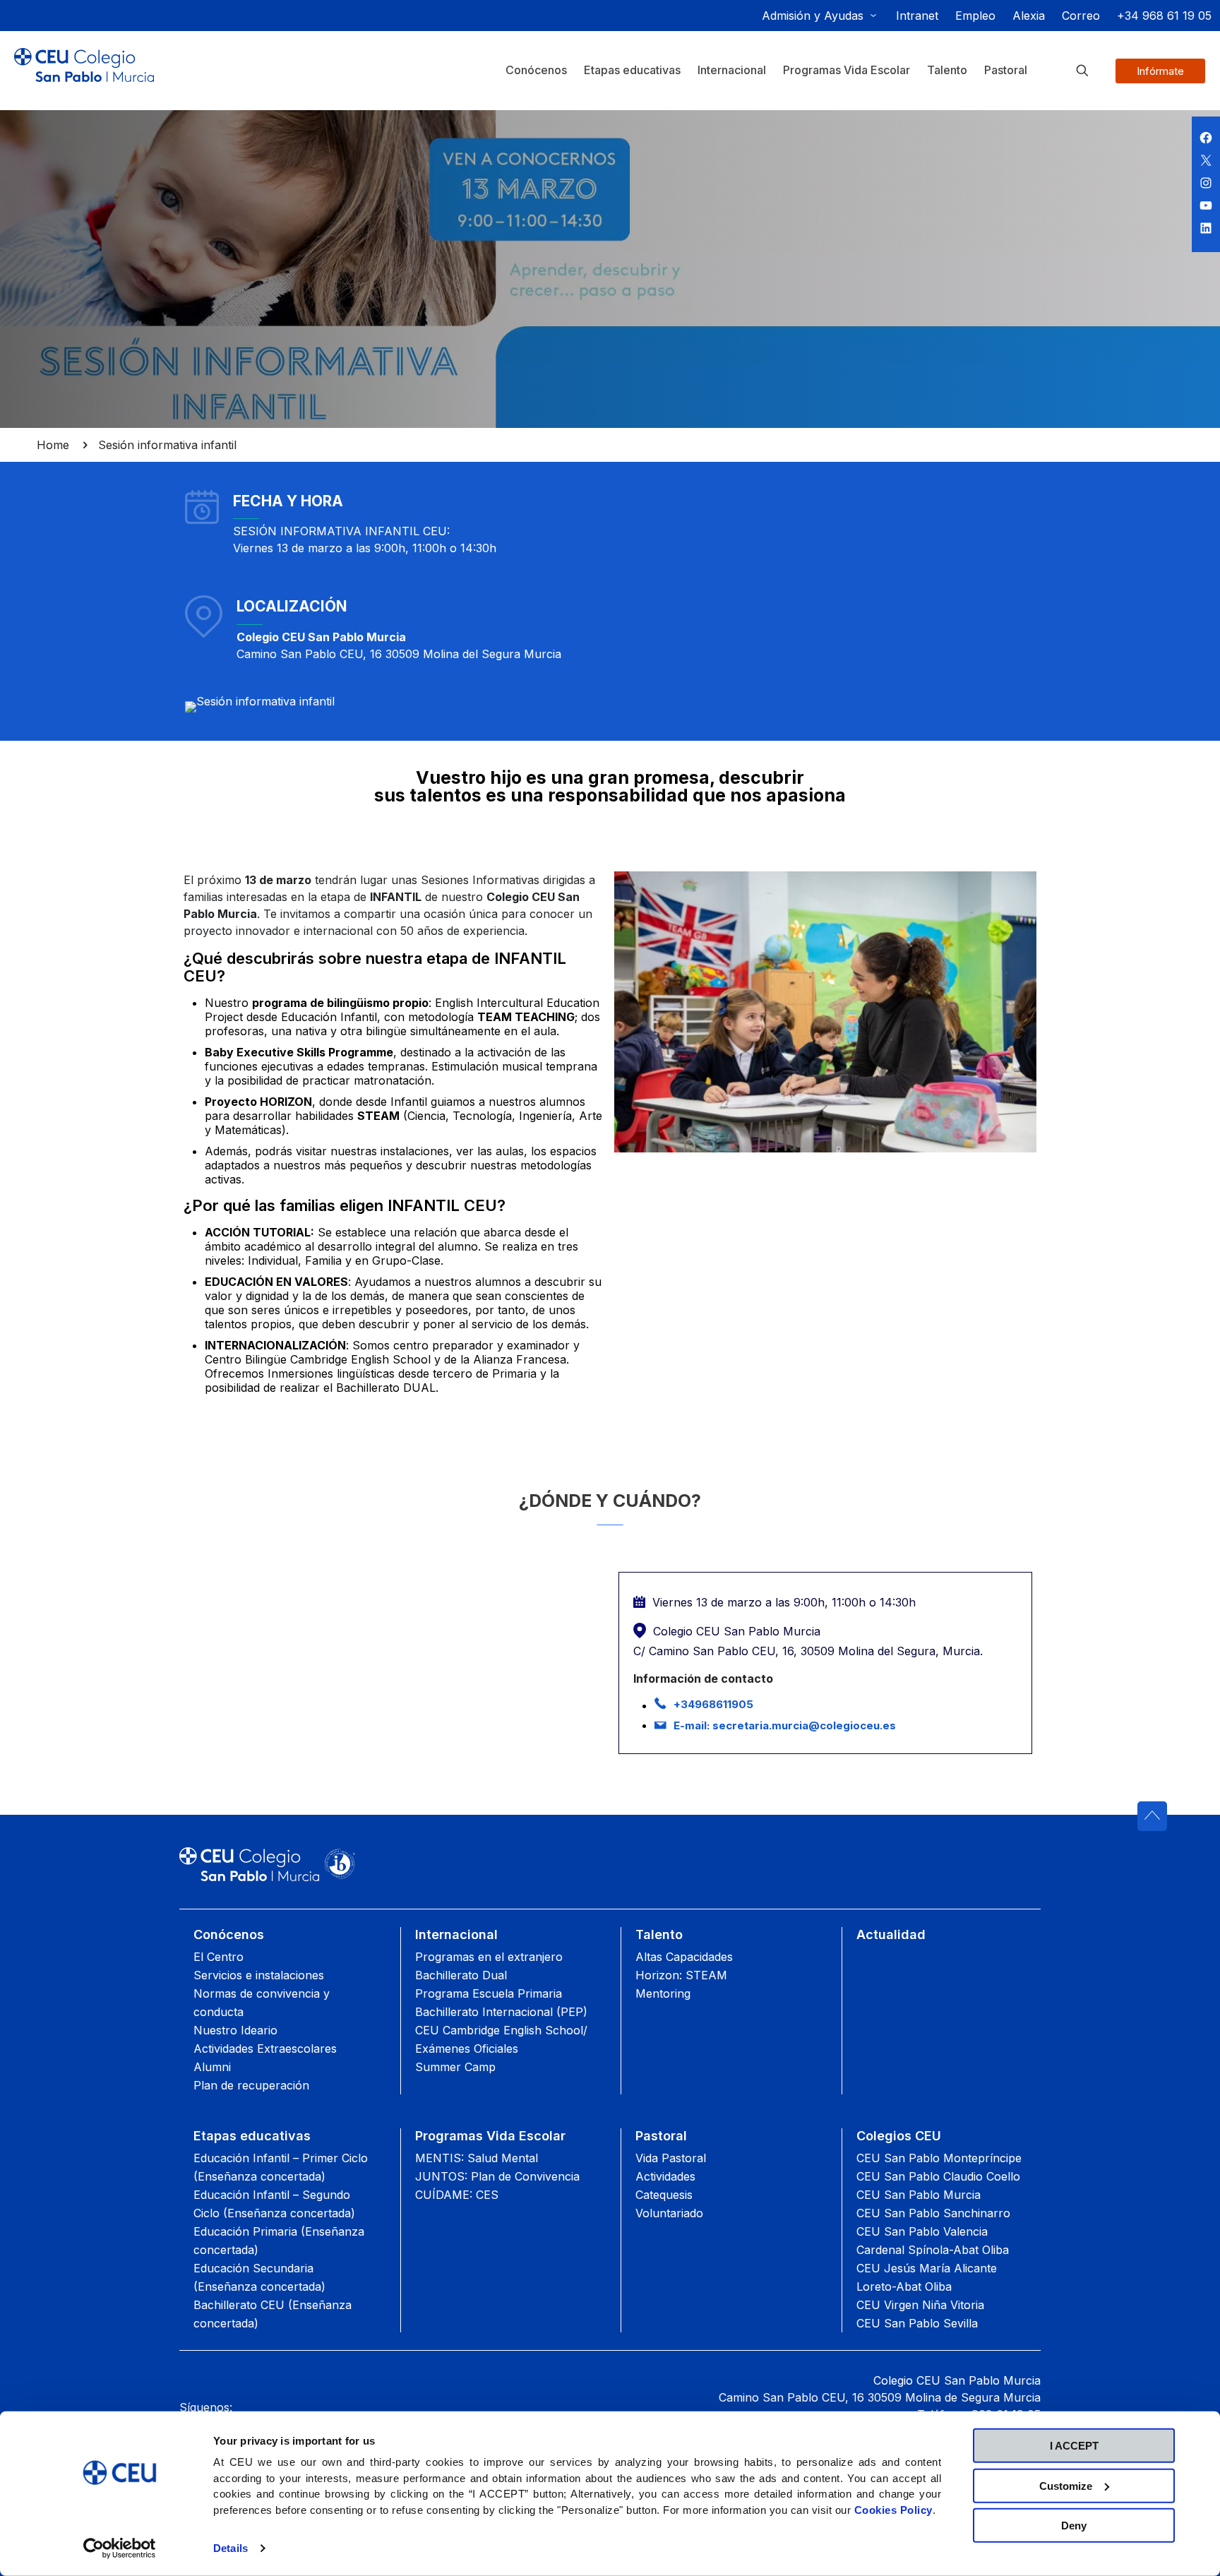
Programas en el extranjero (489, 1957)
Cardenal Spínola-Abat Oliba (933, 2250)
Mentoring (663, 1993)
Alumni (212, 2067)
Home (53, 445)
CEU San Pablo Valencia (922, 2231)
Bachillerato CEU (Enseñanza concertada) (273, 2314)
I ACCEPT (1074, 2446)
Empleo (975, 16)
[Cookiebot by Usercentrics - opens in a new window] (120, 2548)
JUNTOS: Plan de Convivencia (497, 2176)
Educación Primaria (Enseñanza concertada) (279, 2241)
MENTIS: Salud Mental (477, 2158)
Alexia (1029, 16)
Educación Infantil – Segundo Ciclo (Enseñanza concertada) (274, 2204)
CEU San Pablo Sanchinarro (933, 2213)
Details (231, 2548)
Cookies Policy (893, 2509)
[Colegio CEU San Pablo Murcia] (84, 76)
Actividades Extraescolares (265, 2049)
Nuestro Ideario (235, 2030)
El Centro (219, 1957)
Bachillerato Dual (461, 1975)
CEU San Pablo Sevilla (917, 2323)
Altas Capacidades (684, 1957)
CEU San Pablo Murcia (919, 2195)
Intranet (917, 16)
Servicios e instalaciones (259, 1975)
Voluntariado (669, 2213)
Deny (1074, 2526)
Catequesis (664, 2195)
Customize (1066, 2485)
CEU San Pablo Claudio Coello (938, 2176)
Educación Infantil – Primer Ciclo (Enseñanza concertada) (281, 2167)
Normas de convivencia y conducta (262, 2003)
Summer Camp (455, 2067)
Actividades (665, 2176)
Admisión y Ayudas (813, 16)
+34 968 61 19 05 (1164, 16)
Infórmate (1160, 71)
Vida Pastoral (671, 2158)
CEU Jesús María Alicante (927, 2268)
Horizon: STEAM (681, 1975)
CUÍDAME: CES (457, 2195)
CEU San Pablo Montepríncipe (939, 2158)
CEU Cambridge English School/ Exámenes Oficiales (501, 2039)
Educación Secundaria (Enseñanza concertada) (259, 2277)
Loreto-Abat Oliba (904, 2286)
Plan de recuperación (251, 2085)
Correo (1081, 16)
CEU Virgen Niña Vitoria (920, 2305)
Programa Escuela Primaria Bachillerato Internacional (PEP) (501, 2003)
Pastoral (661, 2136)
